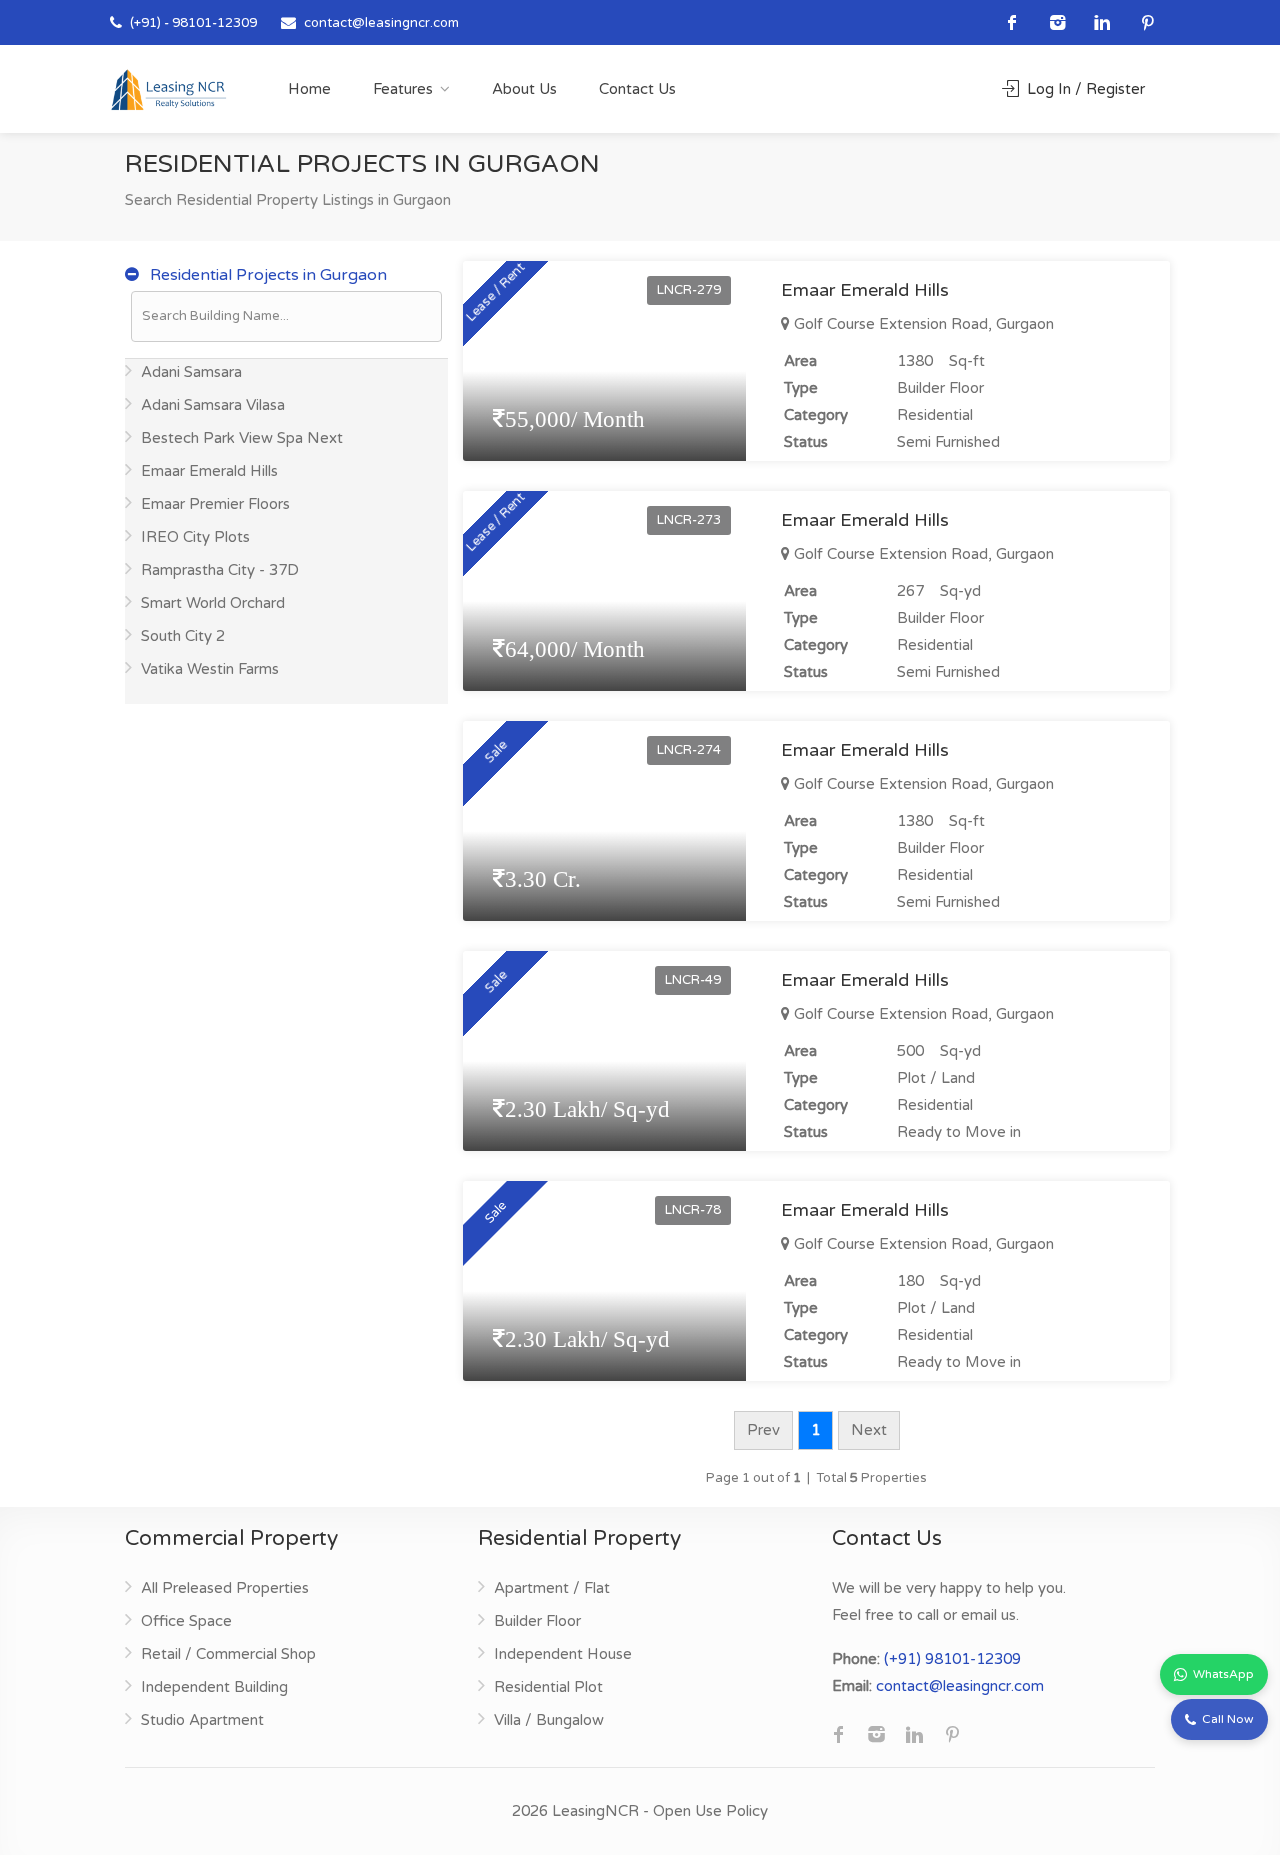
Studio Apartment (202, 1720)
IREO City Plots (195, 537)
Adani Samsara (191, 372)
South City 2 (183, 636)
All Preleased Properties (225, 1588)
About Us (524, 89)
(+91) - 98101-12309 (192, 23)
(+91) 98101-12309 (952, 1659)
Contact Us (637, 89)
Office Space (186, 1621)
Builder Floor (537, 1621)
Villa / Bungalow (549, 1720)
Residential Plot (548, 1687)
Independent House (563, 1654)
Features (403, 89)
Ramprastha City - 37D (220, 570)
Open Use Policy (710, 1811)
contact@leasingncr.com (381, 23)
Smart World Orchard (213, 603)
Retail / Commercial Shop (228, 1654)
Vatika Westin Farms (210, 669)
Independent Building (214, 1687)
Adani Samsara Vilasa (213, 405)
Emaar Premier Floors (215, 504)
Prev (763, 1430)
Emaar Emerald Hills (209, 471)
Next (869, 1430)
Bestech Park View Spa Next (242, 438)
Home (309, 89)
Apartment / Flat (552, 1588)
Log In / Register (1084, 89)
